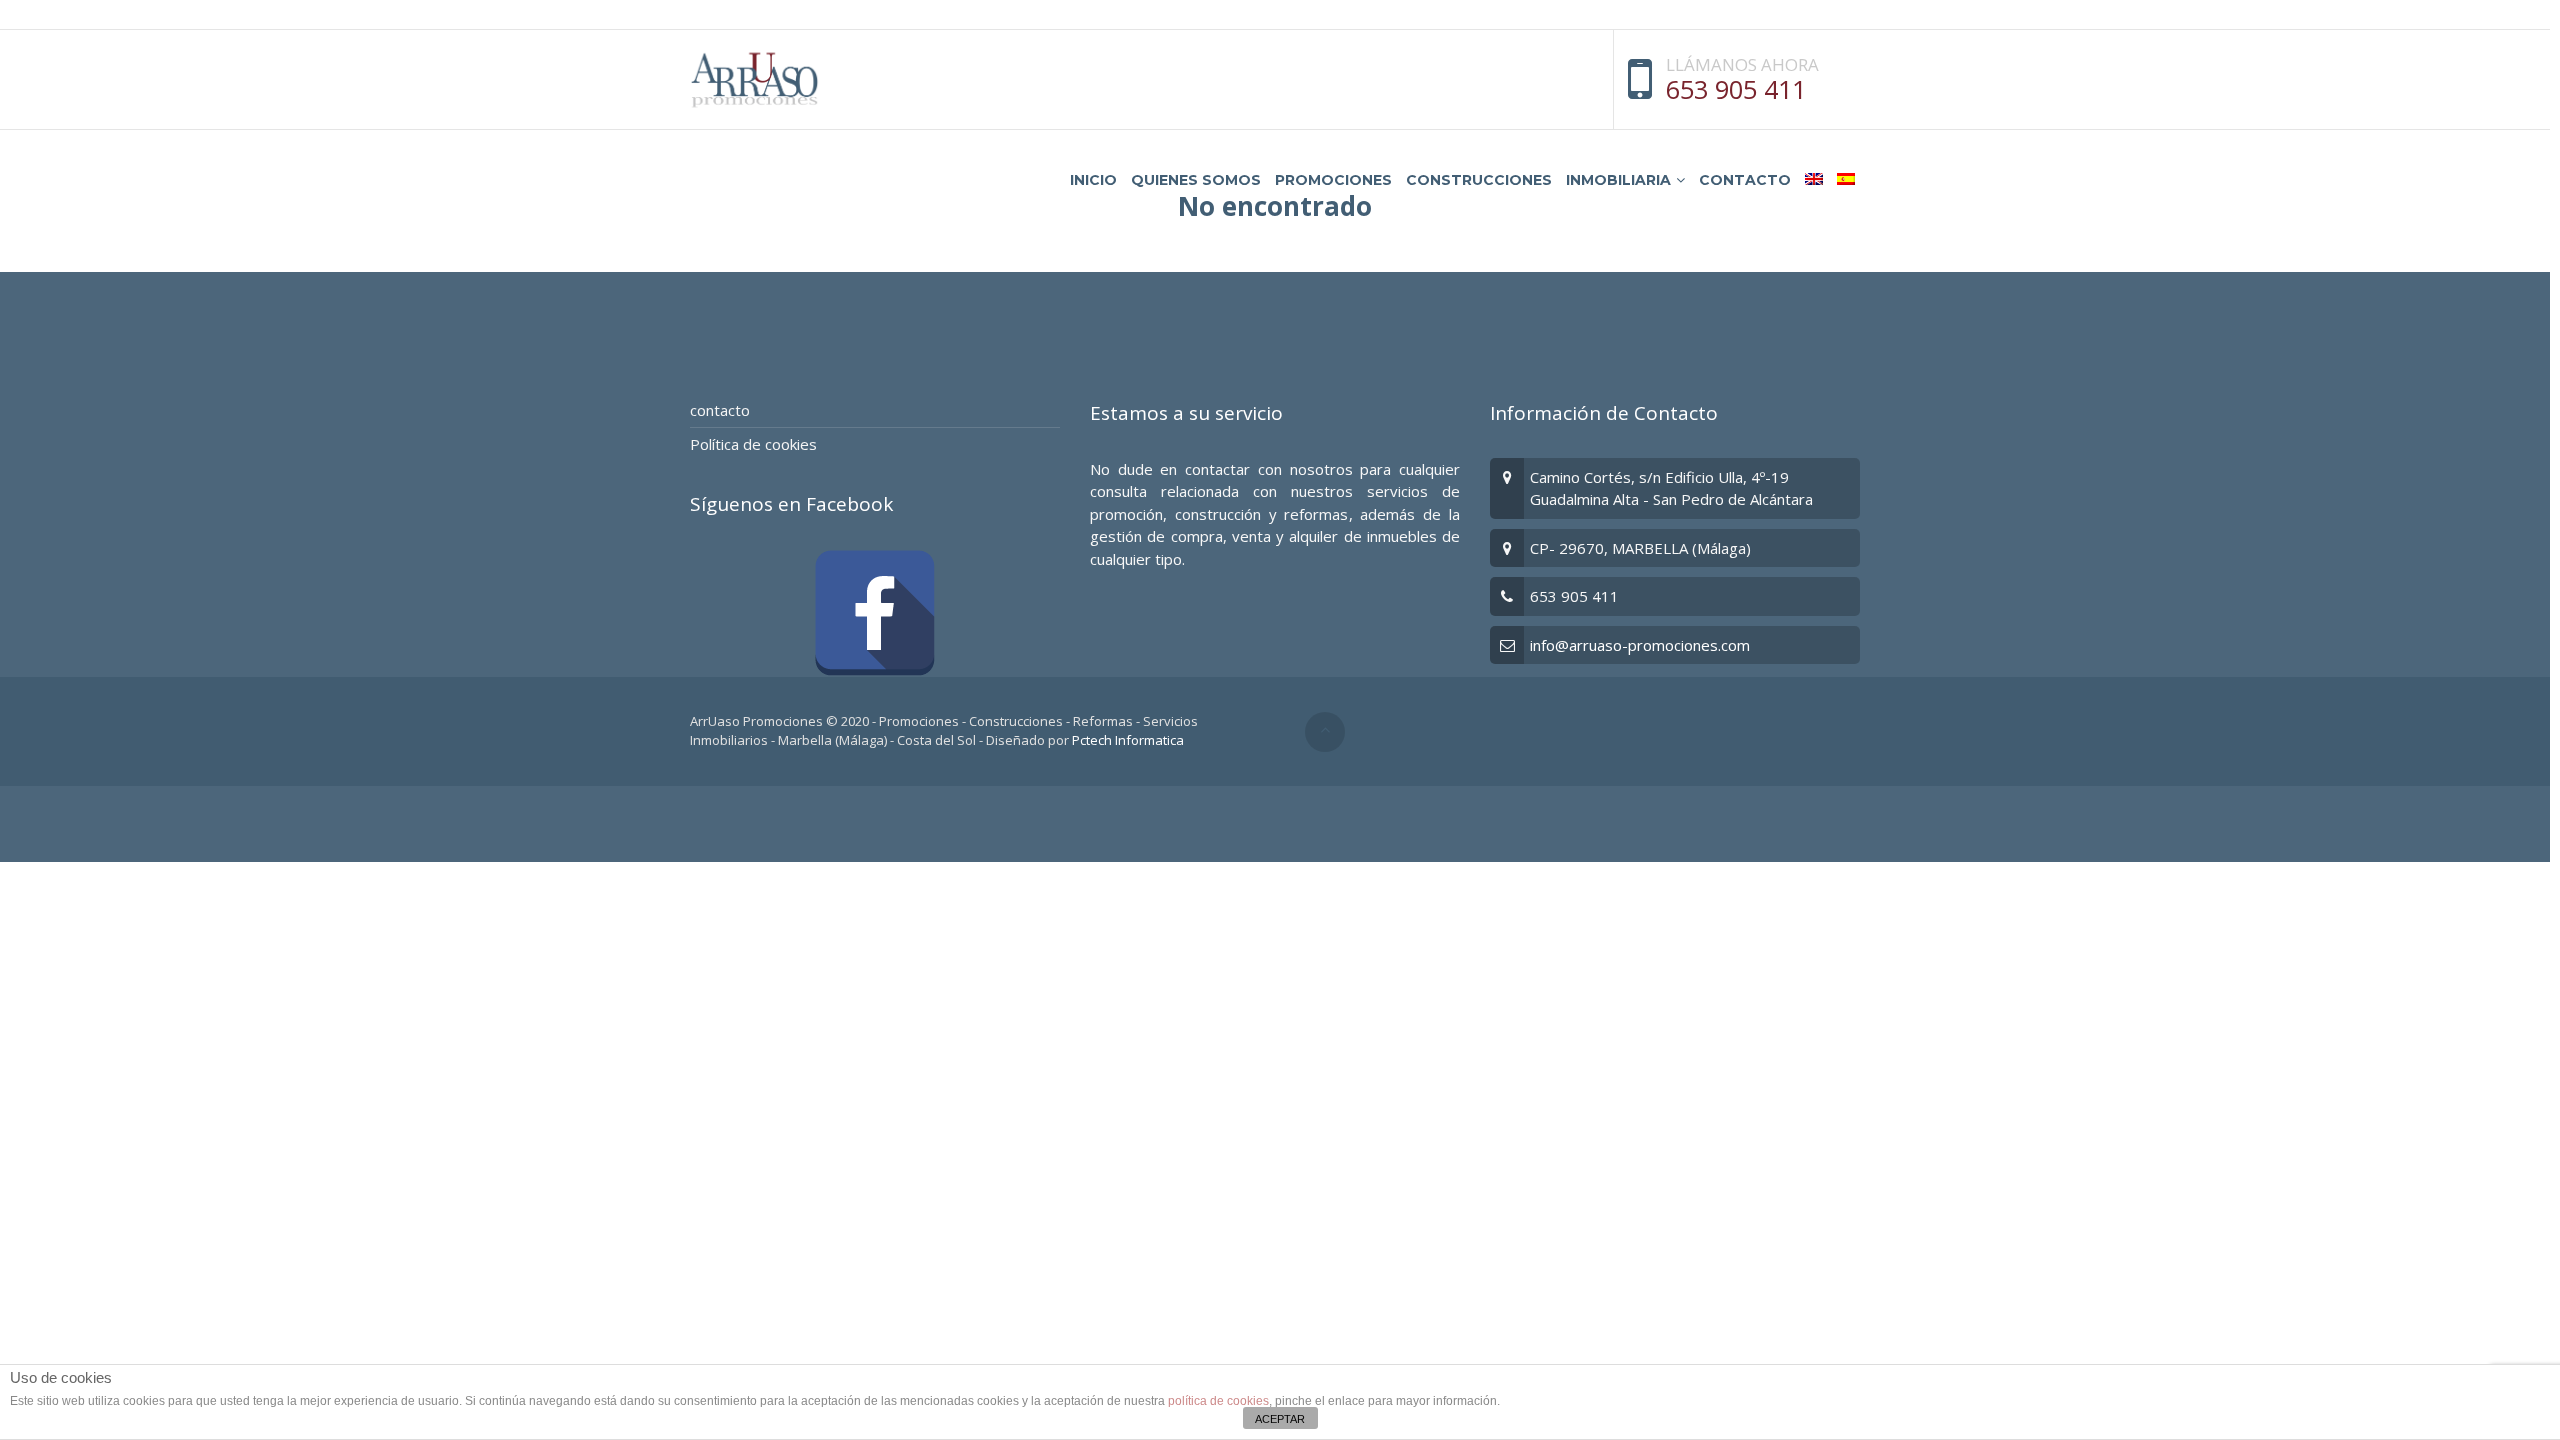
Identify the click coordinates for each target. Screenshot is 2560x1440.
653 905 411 (1736, 89)
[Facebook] (875, 613)
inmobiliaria (1618, 180)
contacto (1745, 180)
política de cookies (1218, 1401)
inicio (1093, 180)
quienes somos (1196, 180)
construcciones (1479, 180)
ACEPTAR (1280, 1419)
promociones (1333, 180)
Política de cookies (753, 444)
